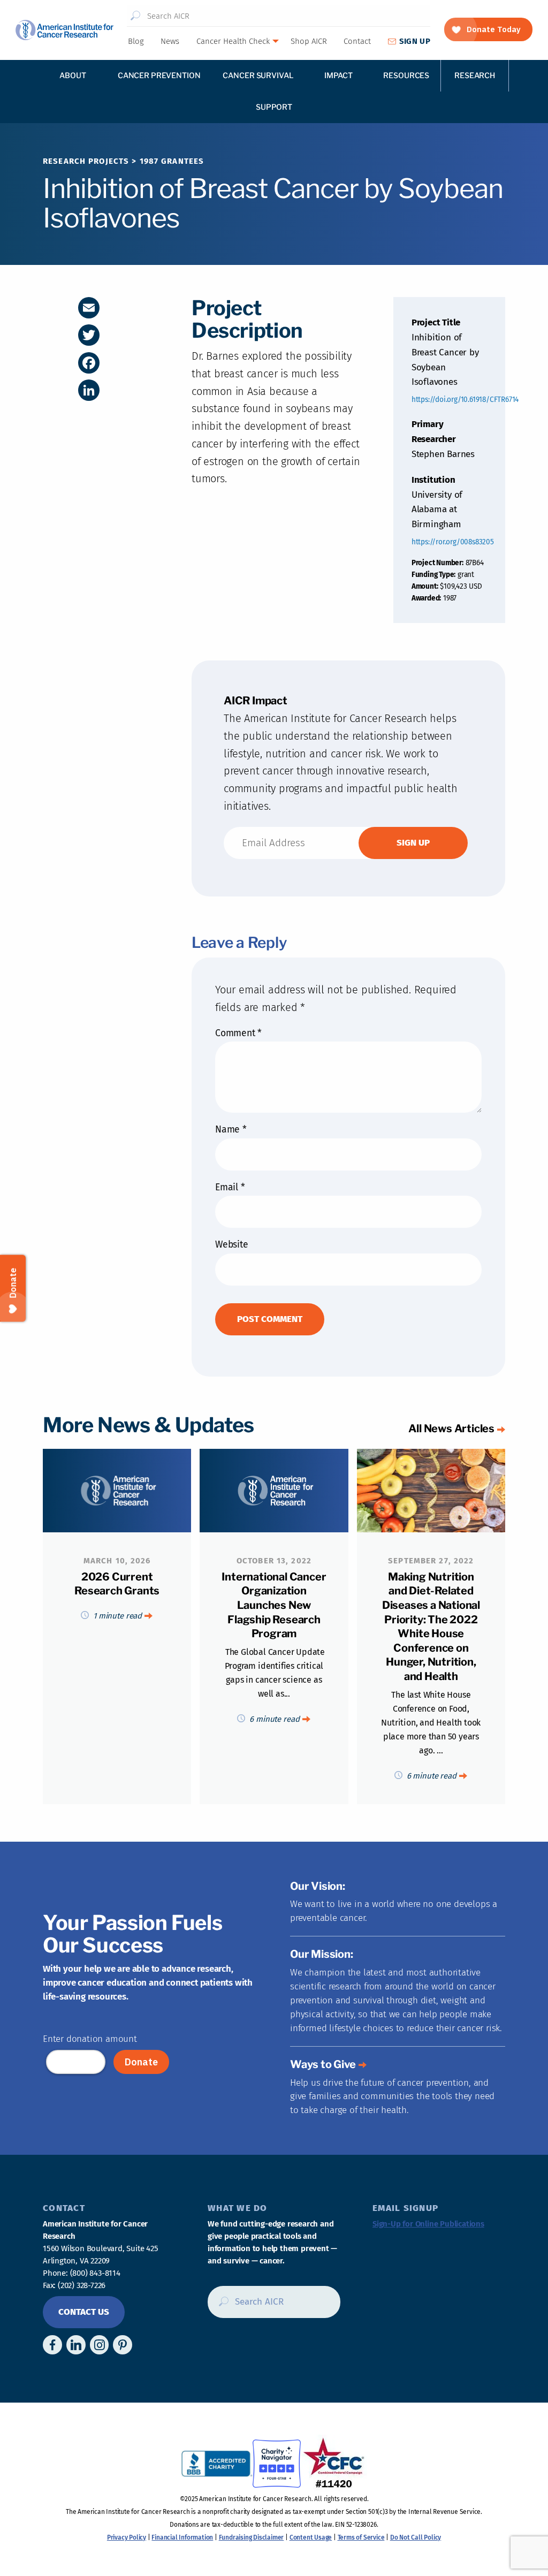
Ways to (323, 2064)
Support (274, 107)
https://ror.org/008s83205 (453, 542)
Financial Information (182, 2537)
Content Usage (311, 2537)
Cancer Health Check (233, 41)
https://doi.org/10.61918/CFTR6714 (465, 400)
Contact (357, 41)
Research (475, 75)
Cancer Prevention (159, 75)
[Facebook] (89, 363)
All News (451, 1428)
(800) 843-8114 (95, 2273)
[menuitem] (135, 41)
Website (232, 1245)
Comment (238, 1033)
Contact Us (84, 2312)
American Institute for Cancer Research (64, 30)
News (170, 41)
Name (231, 1130)
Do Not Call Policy (416, 2537)
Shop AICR (309, 41)
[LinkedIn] (89, 390)
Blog (136, 41)
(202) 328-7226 (82, 2285)
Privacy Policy (127, 2537)
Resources (406, 75)
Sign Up (415, 41)
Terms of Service (361, 2537)
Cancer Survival (258, 75)
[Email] (89, 308)
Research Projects (86, 161)
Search (136, 16)
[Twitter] (89, 335)
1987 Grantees (172, 161)
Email (230, 1187)
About (73, 75)
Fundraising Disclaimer (252, 2537)
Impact (338, 75)
